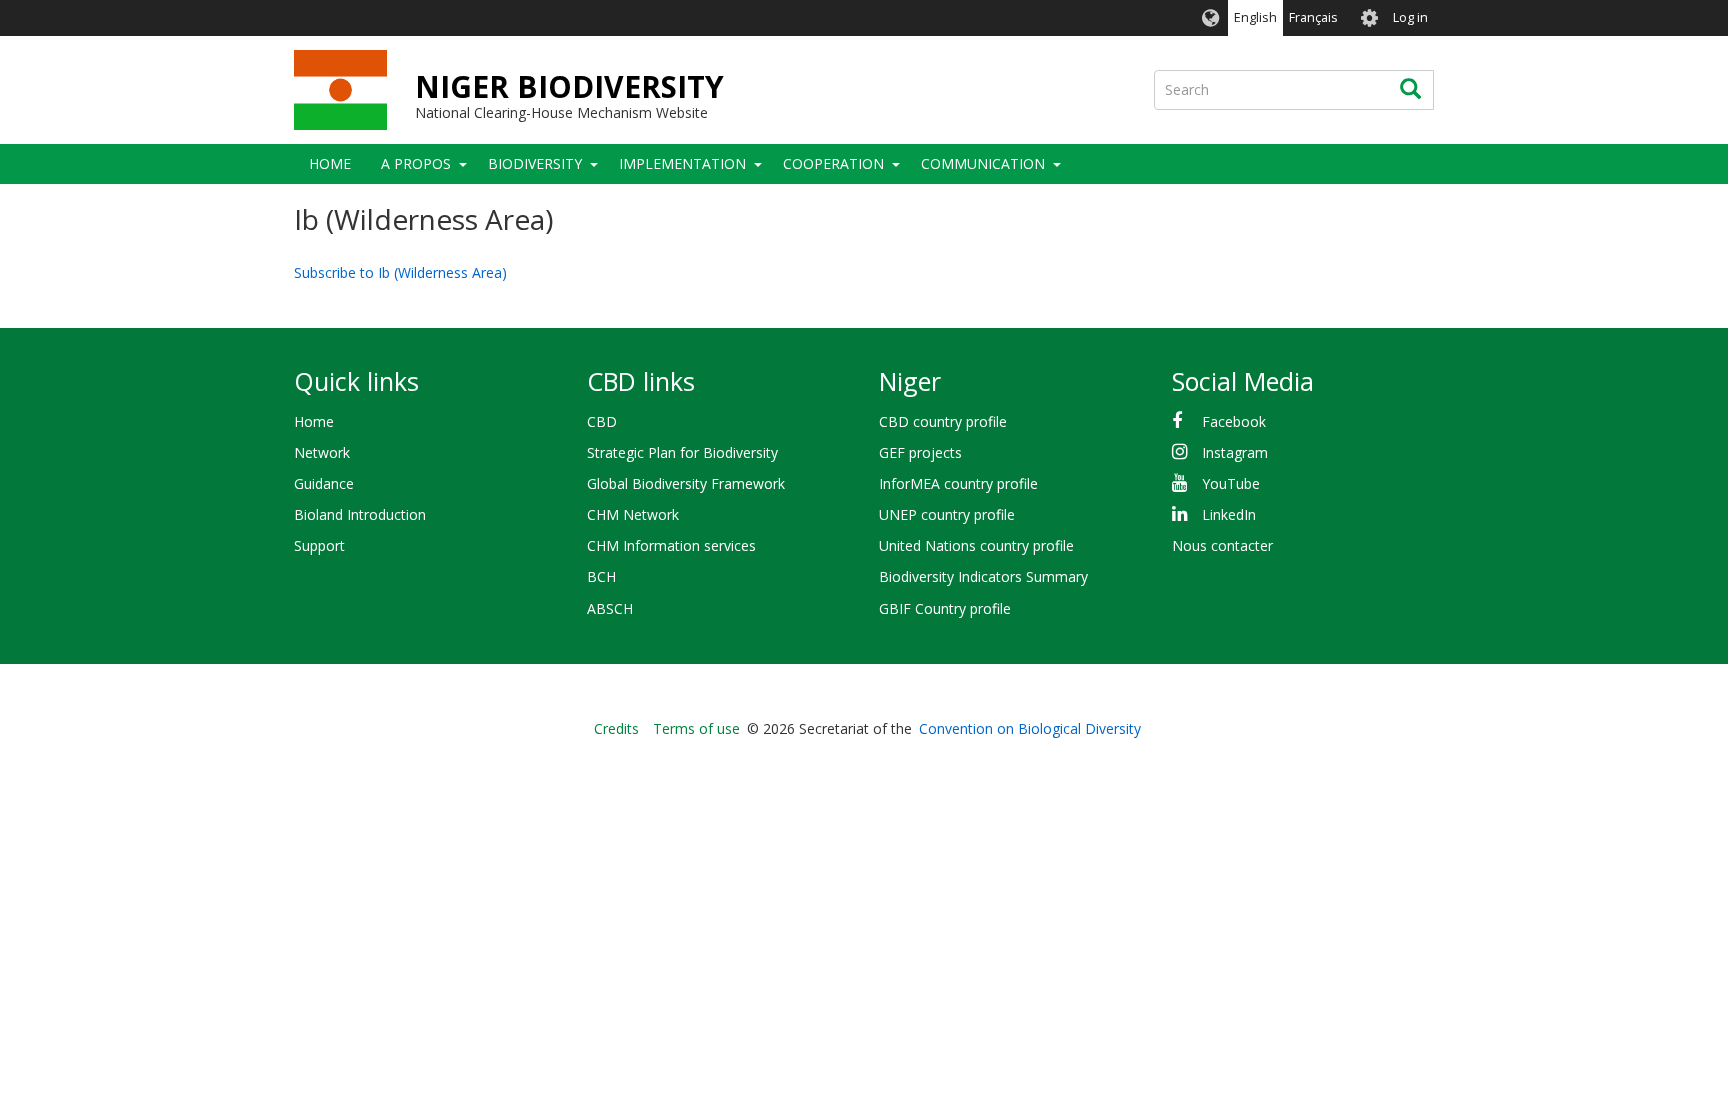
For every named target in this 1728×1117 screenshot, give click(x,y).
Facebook (1234, 421)
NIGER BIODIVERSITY (569, 86)
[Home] (340, 90)
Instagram (1235, 452)
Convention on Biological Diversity (1030, 728)
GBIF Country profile (945, 608)
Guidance (324, 483)
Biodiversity (535, 163)
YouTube (1231, 483)
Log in (1410, 17)
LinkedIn (1229, 514)
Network (322, 452)
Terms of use (696, 728)
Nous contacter (1222, 545)
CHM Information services (671, 545)
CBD (602, 421)
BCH (601, 576)
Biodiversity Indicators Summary (983, 576)
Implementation (682, 163)
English (1255, 17)
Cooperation (833, 163)
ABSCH (610, 608)
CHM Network (633, 514)
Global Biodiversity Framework (686, 483)
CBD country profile (943, 421)
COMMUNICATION (983, 163)
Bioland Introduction (360, 514)
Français (1313, 17)
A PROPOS (416, 163)
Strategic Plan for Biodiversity (682, 452)
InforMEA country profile (958, 483)
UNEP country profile (947, 514)
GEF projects (920, 452)
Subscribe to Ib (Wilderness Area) (400, 272)
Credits (616, 728)
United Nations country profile (976, 545)
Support (319, 545)
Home (330, 163)
